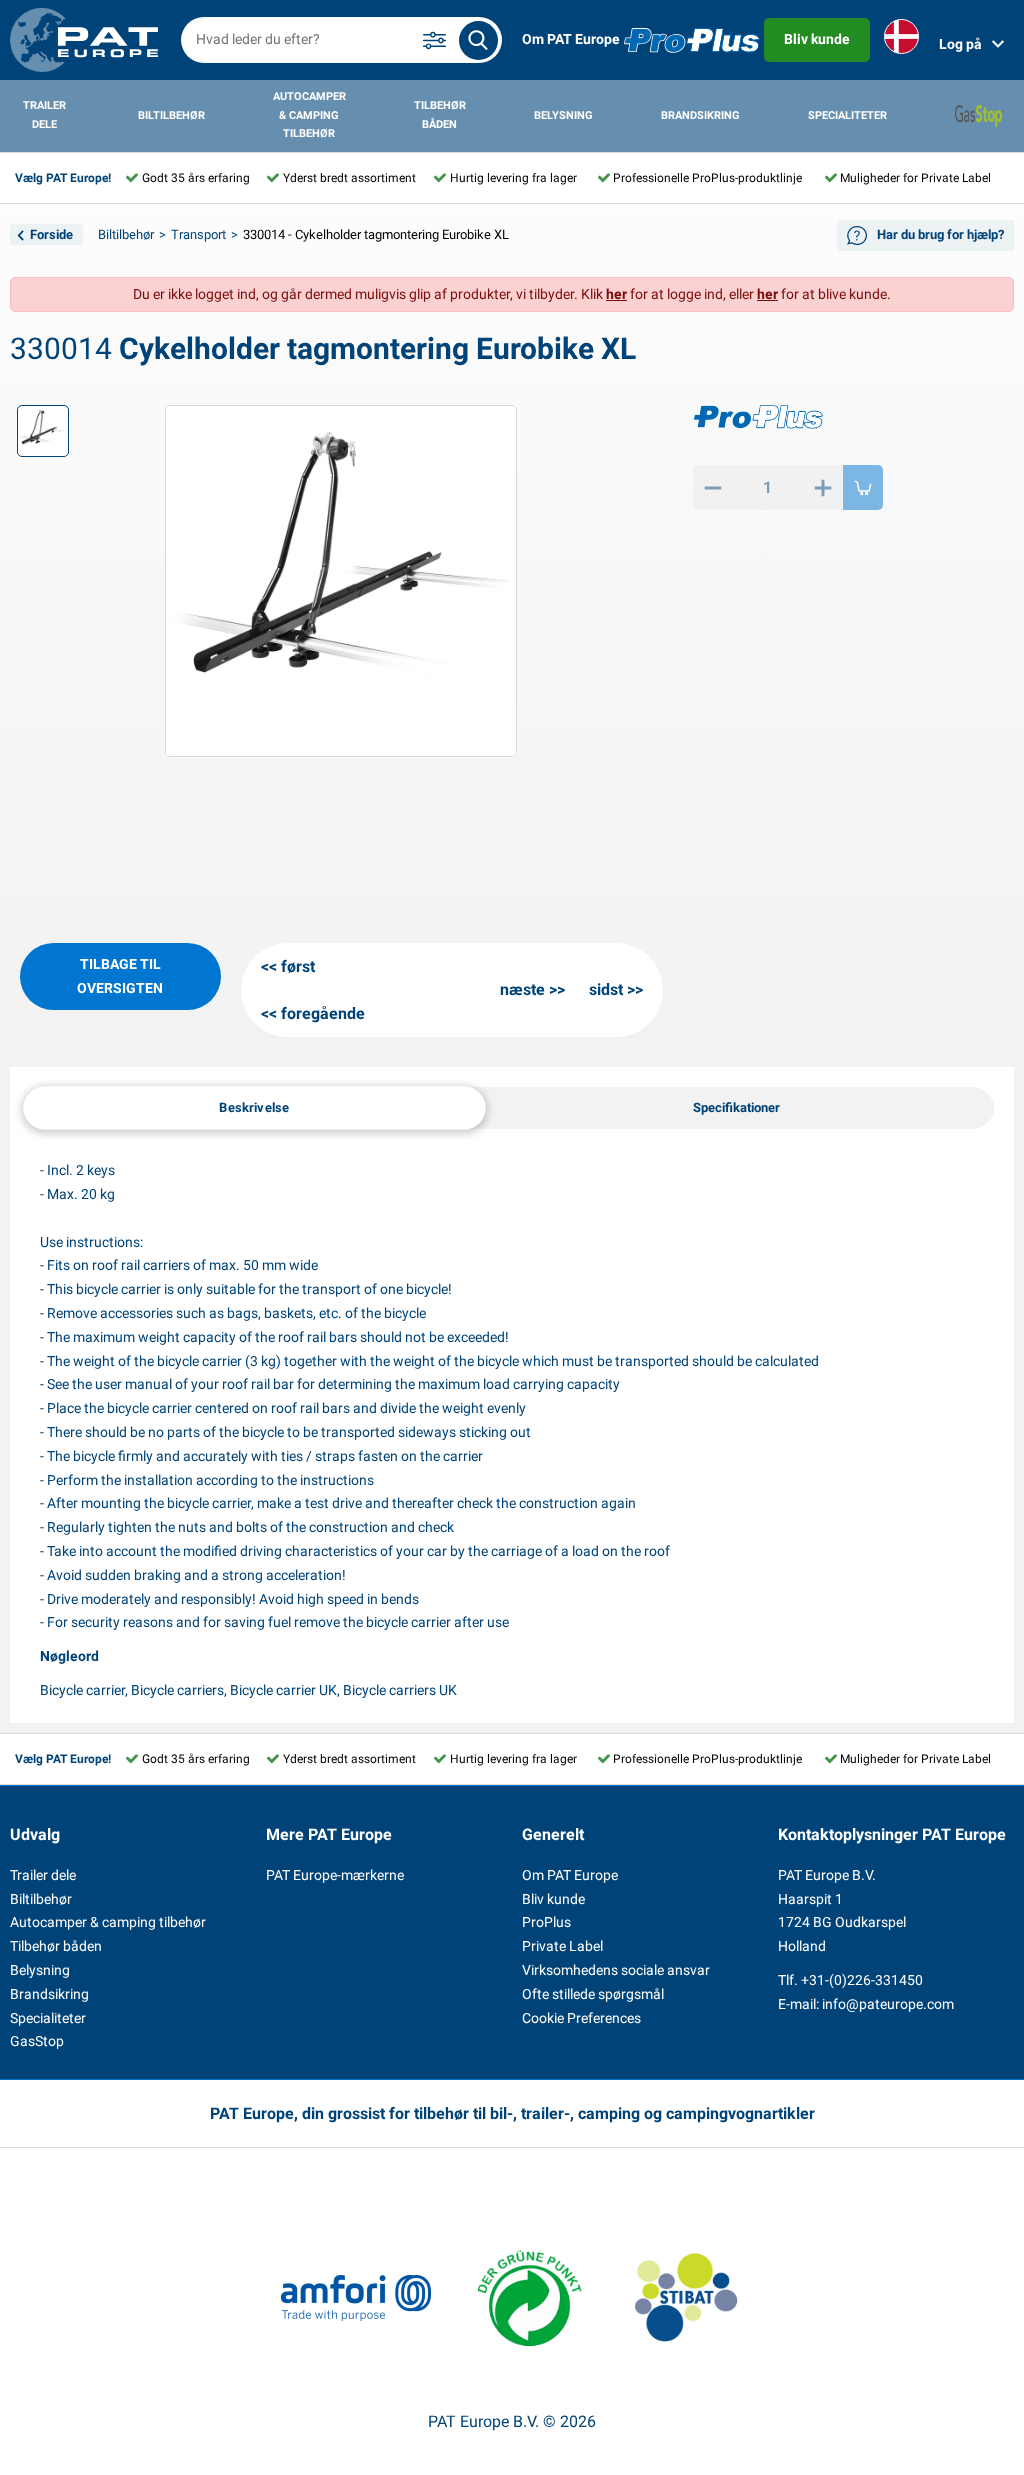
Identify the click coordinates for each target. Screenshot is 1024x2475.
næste (522, 989)
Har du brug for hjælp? (940, 234)
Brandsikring (700, 115)
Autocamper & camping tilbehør (309, 115)
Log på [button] (960, 44)
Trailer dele (44, 115)
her (616, 294)
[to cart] (863, 487)
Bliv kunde (817, 39)
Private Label (562, 1946)
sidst (606, 989)
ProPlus (546, 1922)
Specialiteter (847, 115)
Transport (198, 234)
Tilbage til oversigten (120, 976)
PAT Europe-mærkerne (335, 1875)
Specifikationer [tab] (736, 1107)
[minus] (713, 487)
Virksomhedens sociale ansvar (616, 1970)
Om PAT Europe (571, 39)
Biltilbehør (171, 115)
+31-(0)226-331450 (862, 1980)
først (298, 966)
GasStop (37, 2041)
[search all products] (478, 40)
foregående (323, 1013)
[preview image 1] (43, 431)
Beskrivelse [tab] (254, 1107)
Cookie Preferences (581, 2018)
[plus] (823, 487)
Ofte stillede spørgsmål (593, 1994)
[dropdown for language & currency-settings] (901, 40)
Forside (51, 234)
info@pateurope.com (888, 2004)
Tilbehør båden (440, 115)
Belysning (563, 115)
